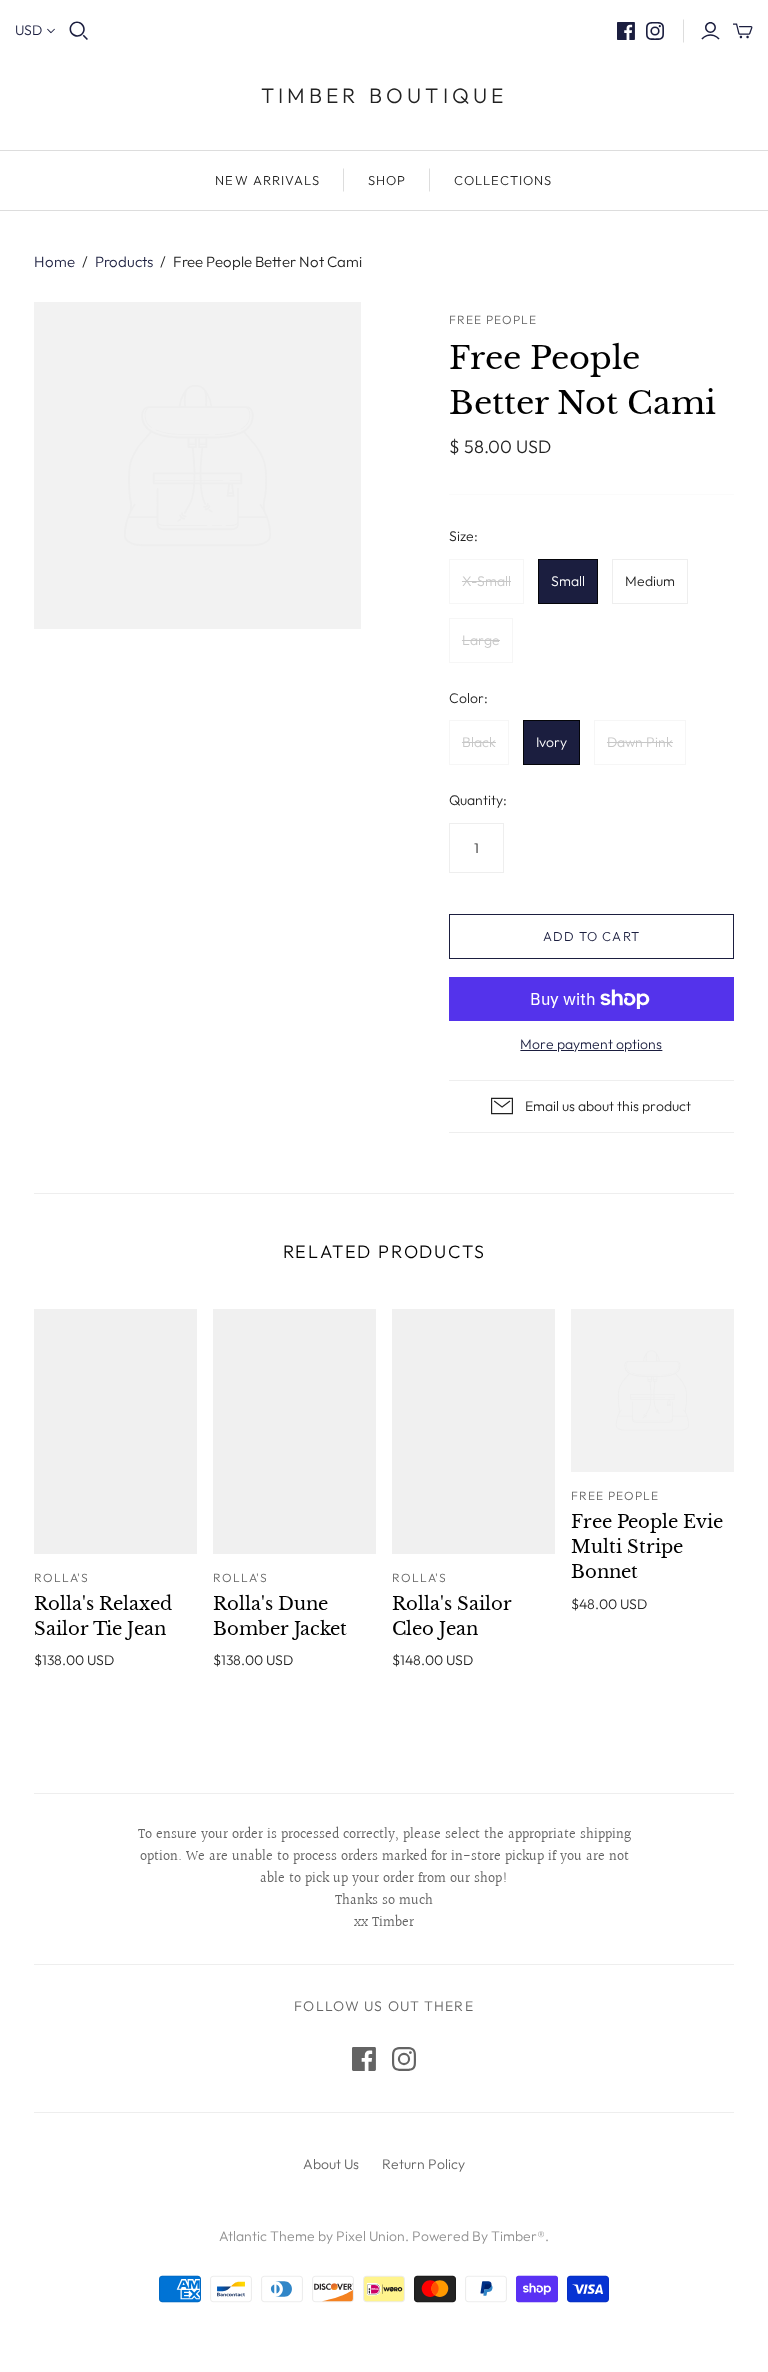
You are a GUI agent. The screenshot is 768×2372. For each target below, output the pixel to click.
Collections (503, 180)
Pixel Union (370, 2236)
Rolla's (61, 1577)
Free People (615, 1495)
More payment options (591, 1044)
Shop (387, 180)
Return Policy (423, 2164)
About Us (331, 2164)
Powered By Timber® (478, 2236)
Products (124, 261)
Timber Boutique (384, 95)
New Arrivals (267, 180)
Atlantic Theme (267, 2236)
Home (54, 261)
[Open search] (79, 31)
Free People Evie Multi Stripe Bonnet (647, 1547)
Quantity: (478, 800)
